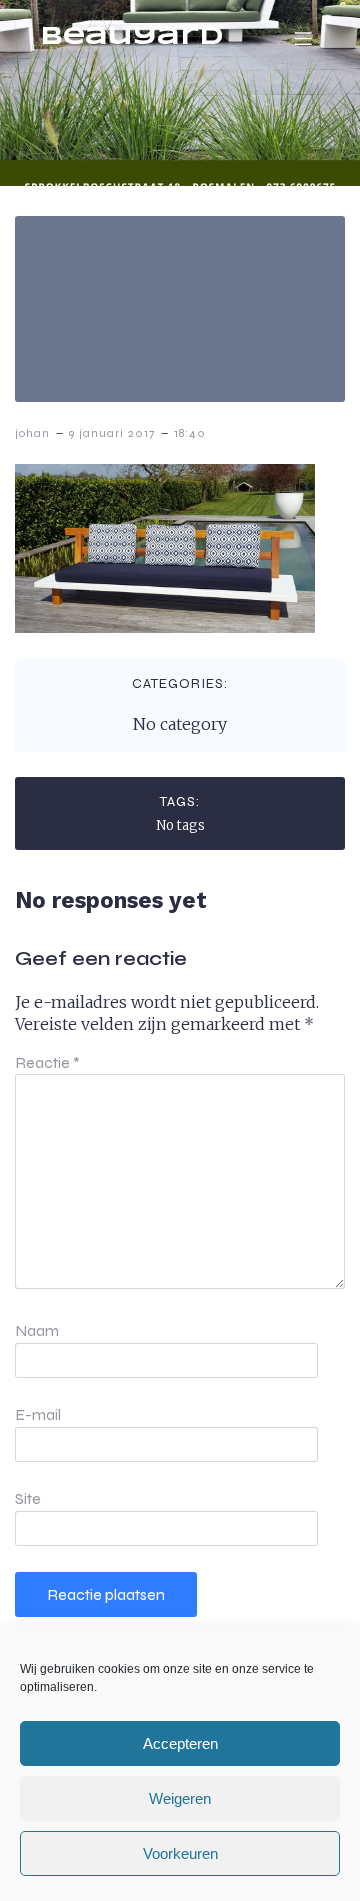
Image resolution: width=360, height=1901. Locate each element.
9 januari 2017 (112, 433)
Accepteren (180, 1743)
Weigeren (180, 1798)
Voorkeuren (180, 1853)
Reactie (47, 1062)
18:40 (190, 433)
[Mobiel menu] (303, 38)
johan (32, 433)
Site (28, 1498)
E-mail (38, 1414)
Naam (37, 1330)
